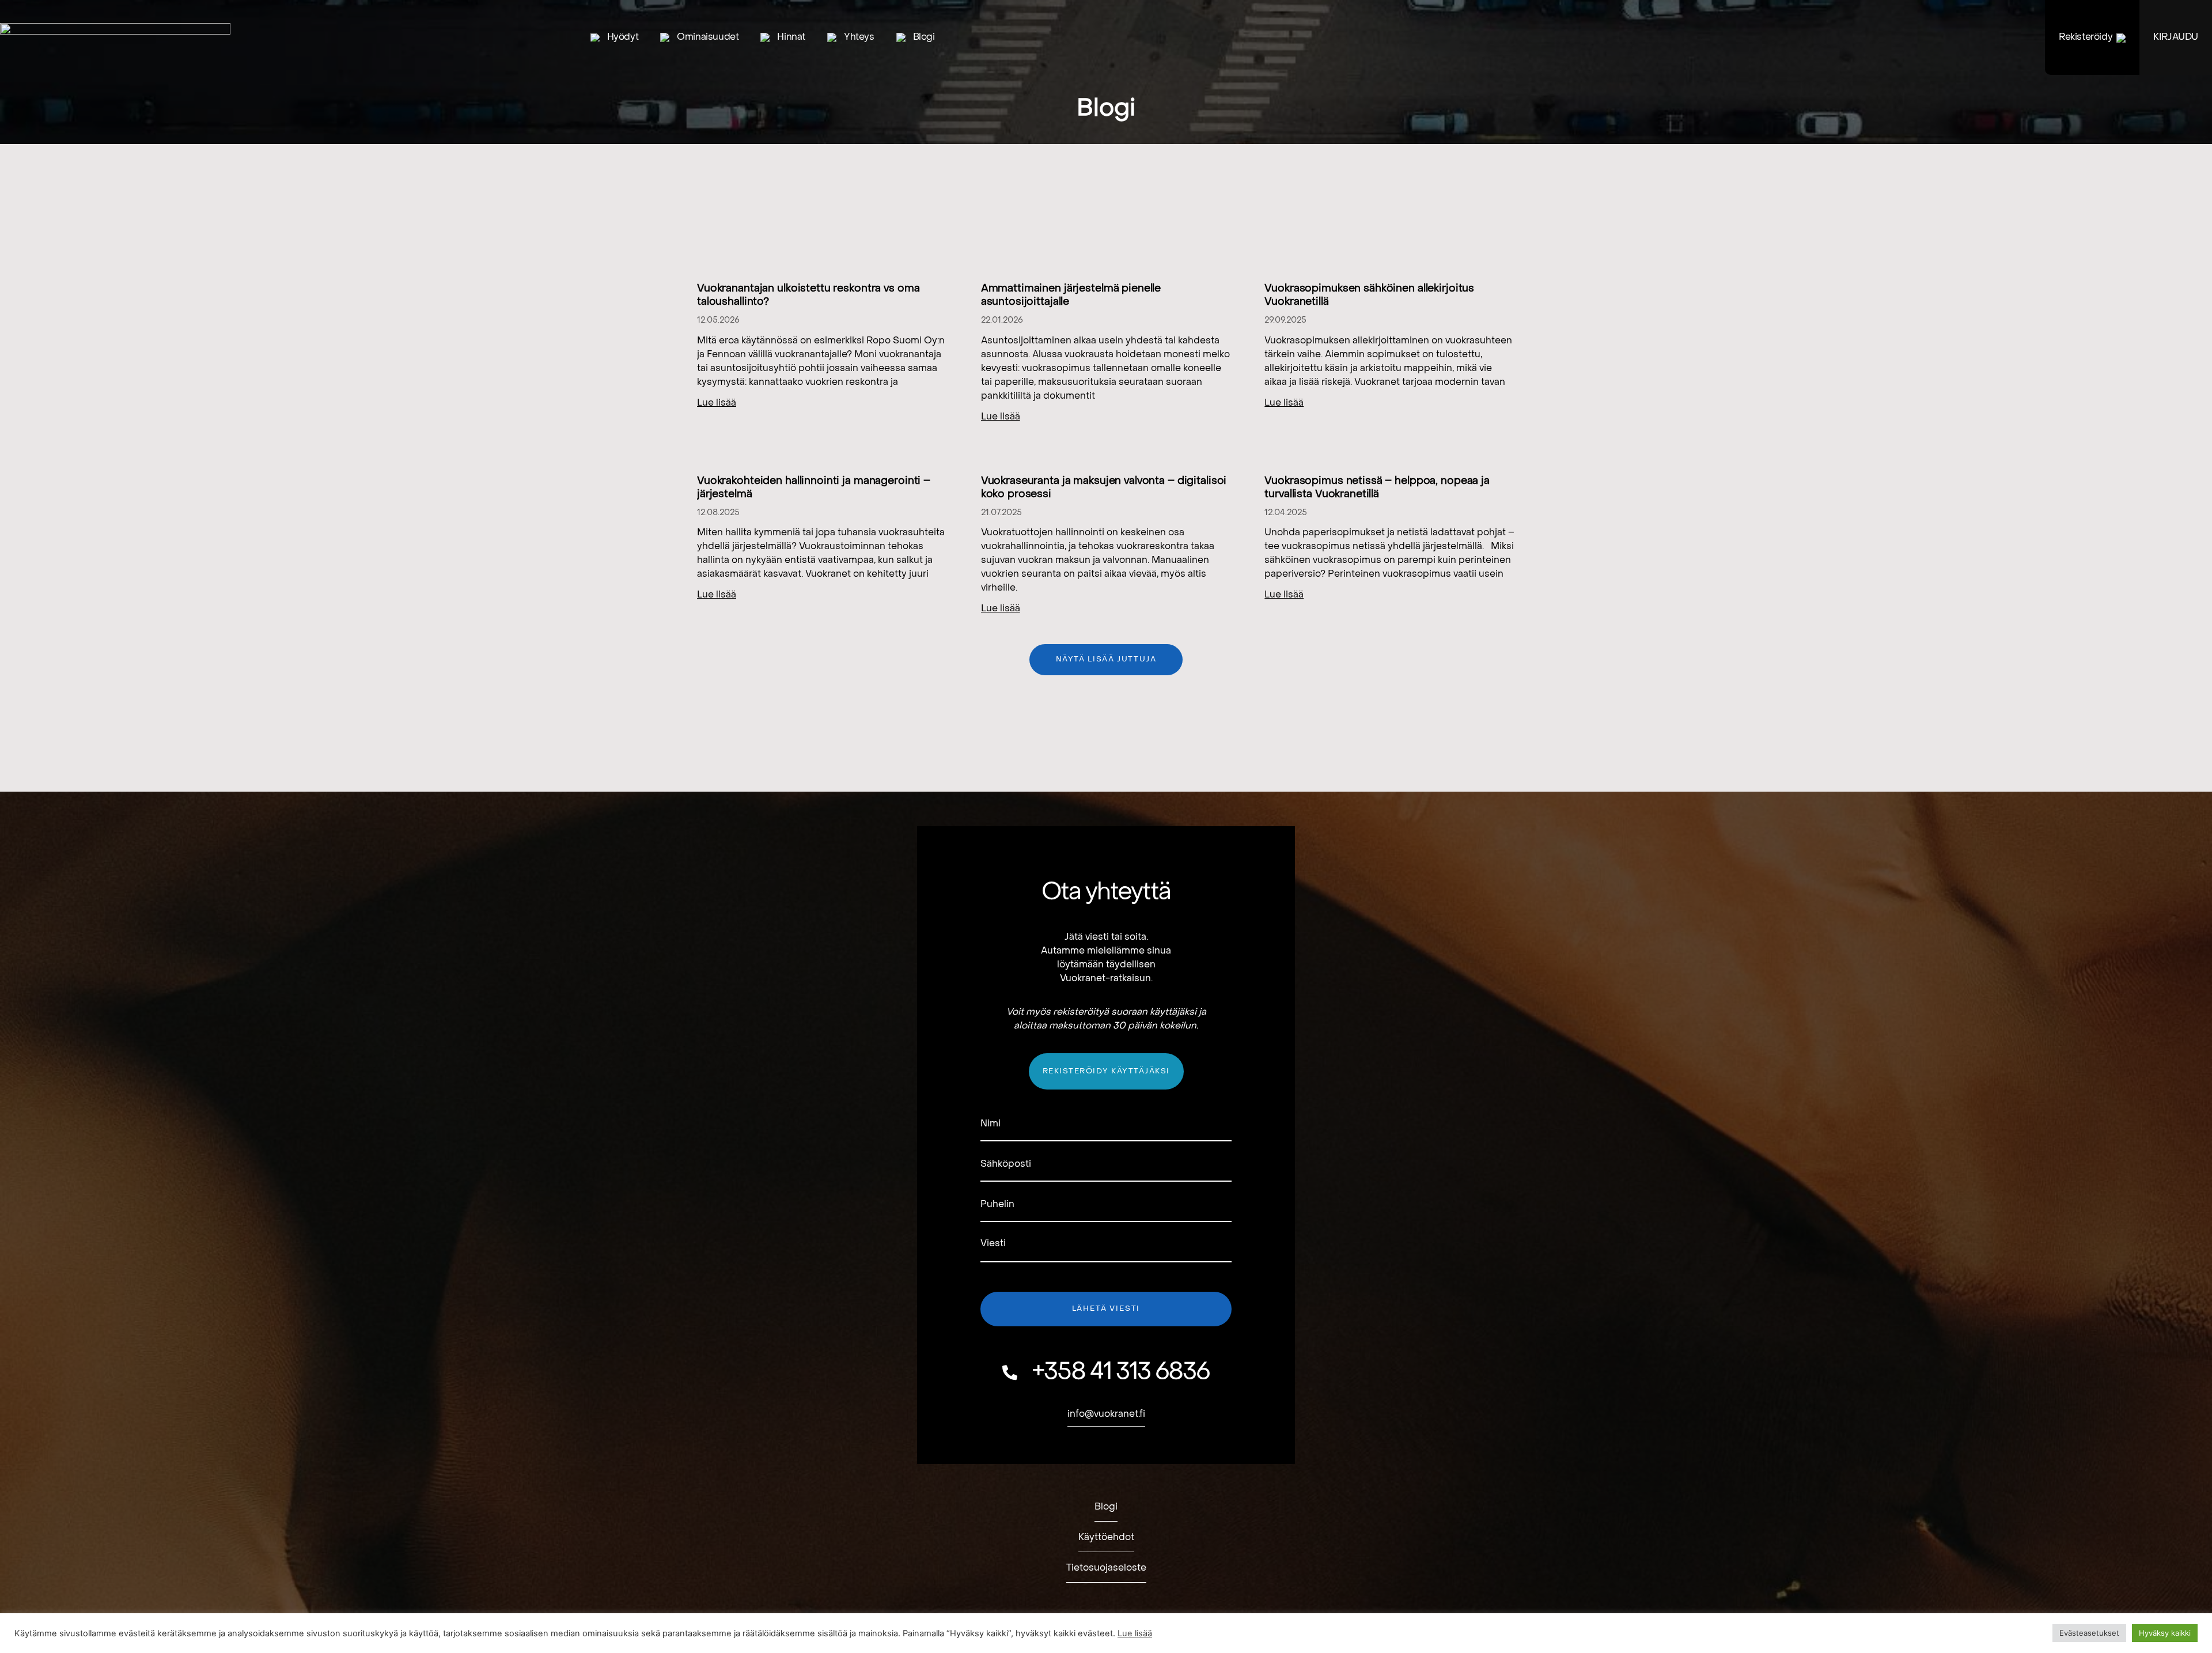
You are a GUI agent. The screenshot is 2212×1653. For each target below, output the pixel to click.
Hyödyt (623, 37)
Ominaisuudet (708, 37)
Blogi (924, 37)
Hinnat (791, 37)
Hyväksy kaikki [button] (2165, 1633)
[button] (1106, 660)
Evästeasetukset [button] (2089, 1633)
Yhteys (859, 37)
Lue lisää (717, 403)
